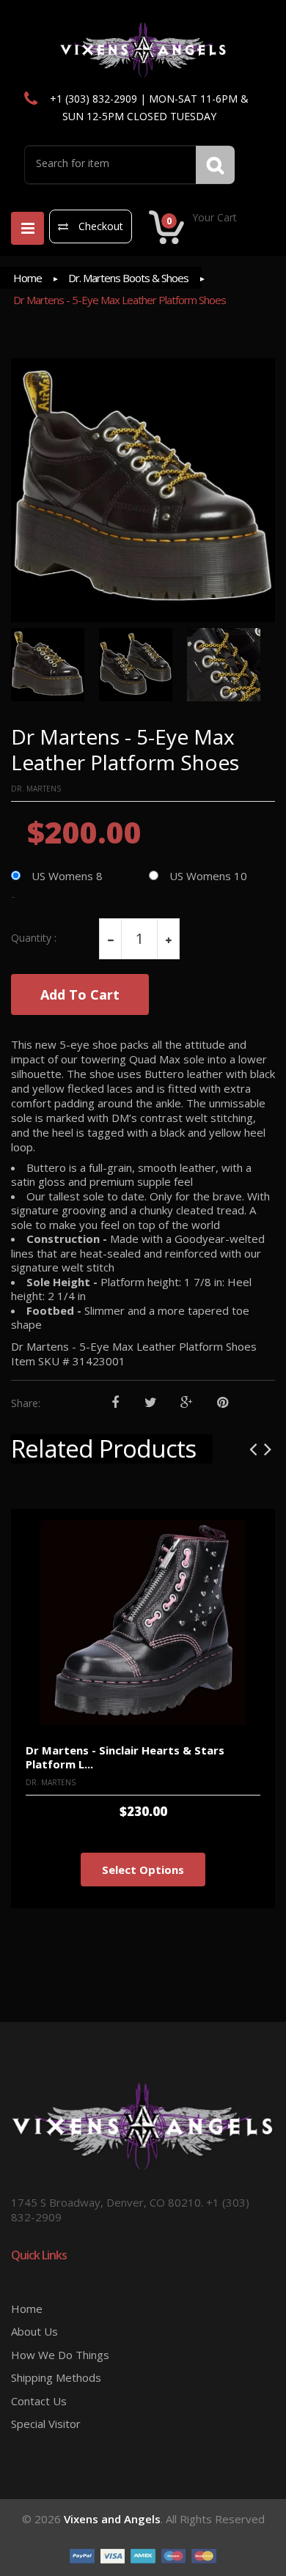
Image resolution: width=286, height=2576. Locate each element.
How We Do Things (60, 2355)
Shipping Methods (56, 2377)
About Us (34, 2331)
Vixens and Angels (112, 2519)
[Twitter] (151, 1403)
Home (27, 278)
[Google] (187, 1403)
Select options (143, 1870)
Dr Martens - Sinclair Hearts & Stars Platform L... (125, 1757)
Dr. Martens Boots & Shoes (128, 278)
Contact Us (39, 2401)
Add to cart (80, 994)
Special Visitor (46, 2424)
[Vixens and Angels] (143, 49)
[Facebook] (115, 1403)
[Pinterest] (223, 1403)
